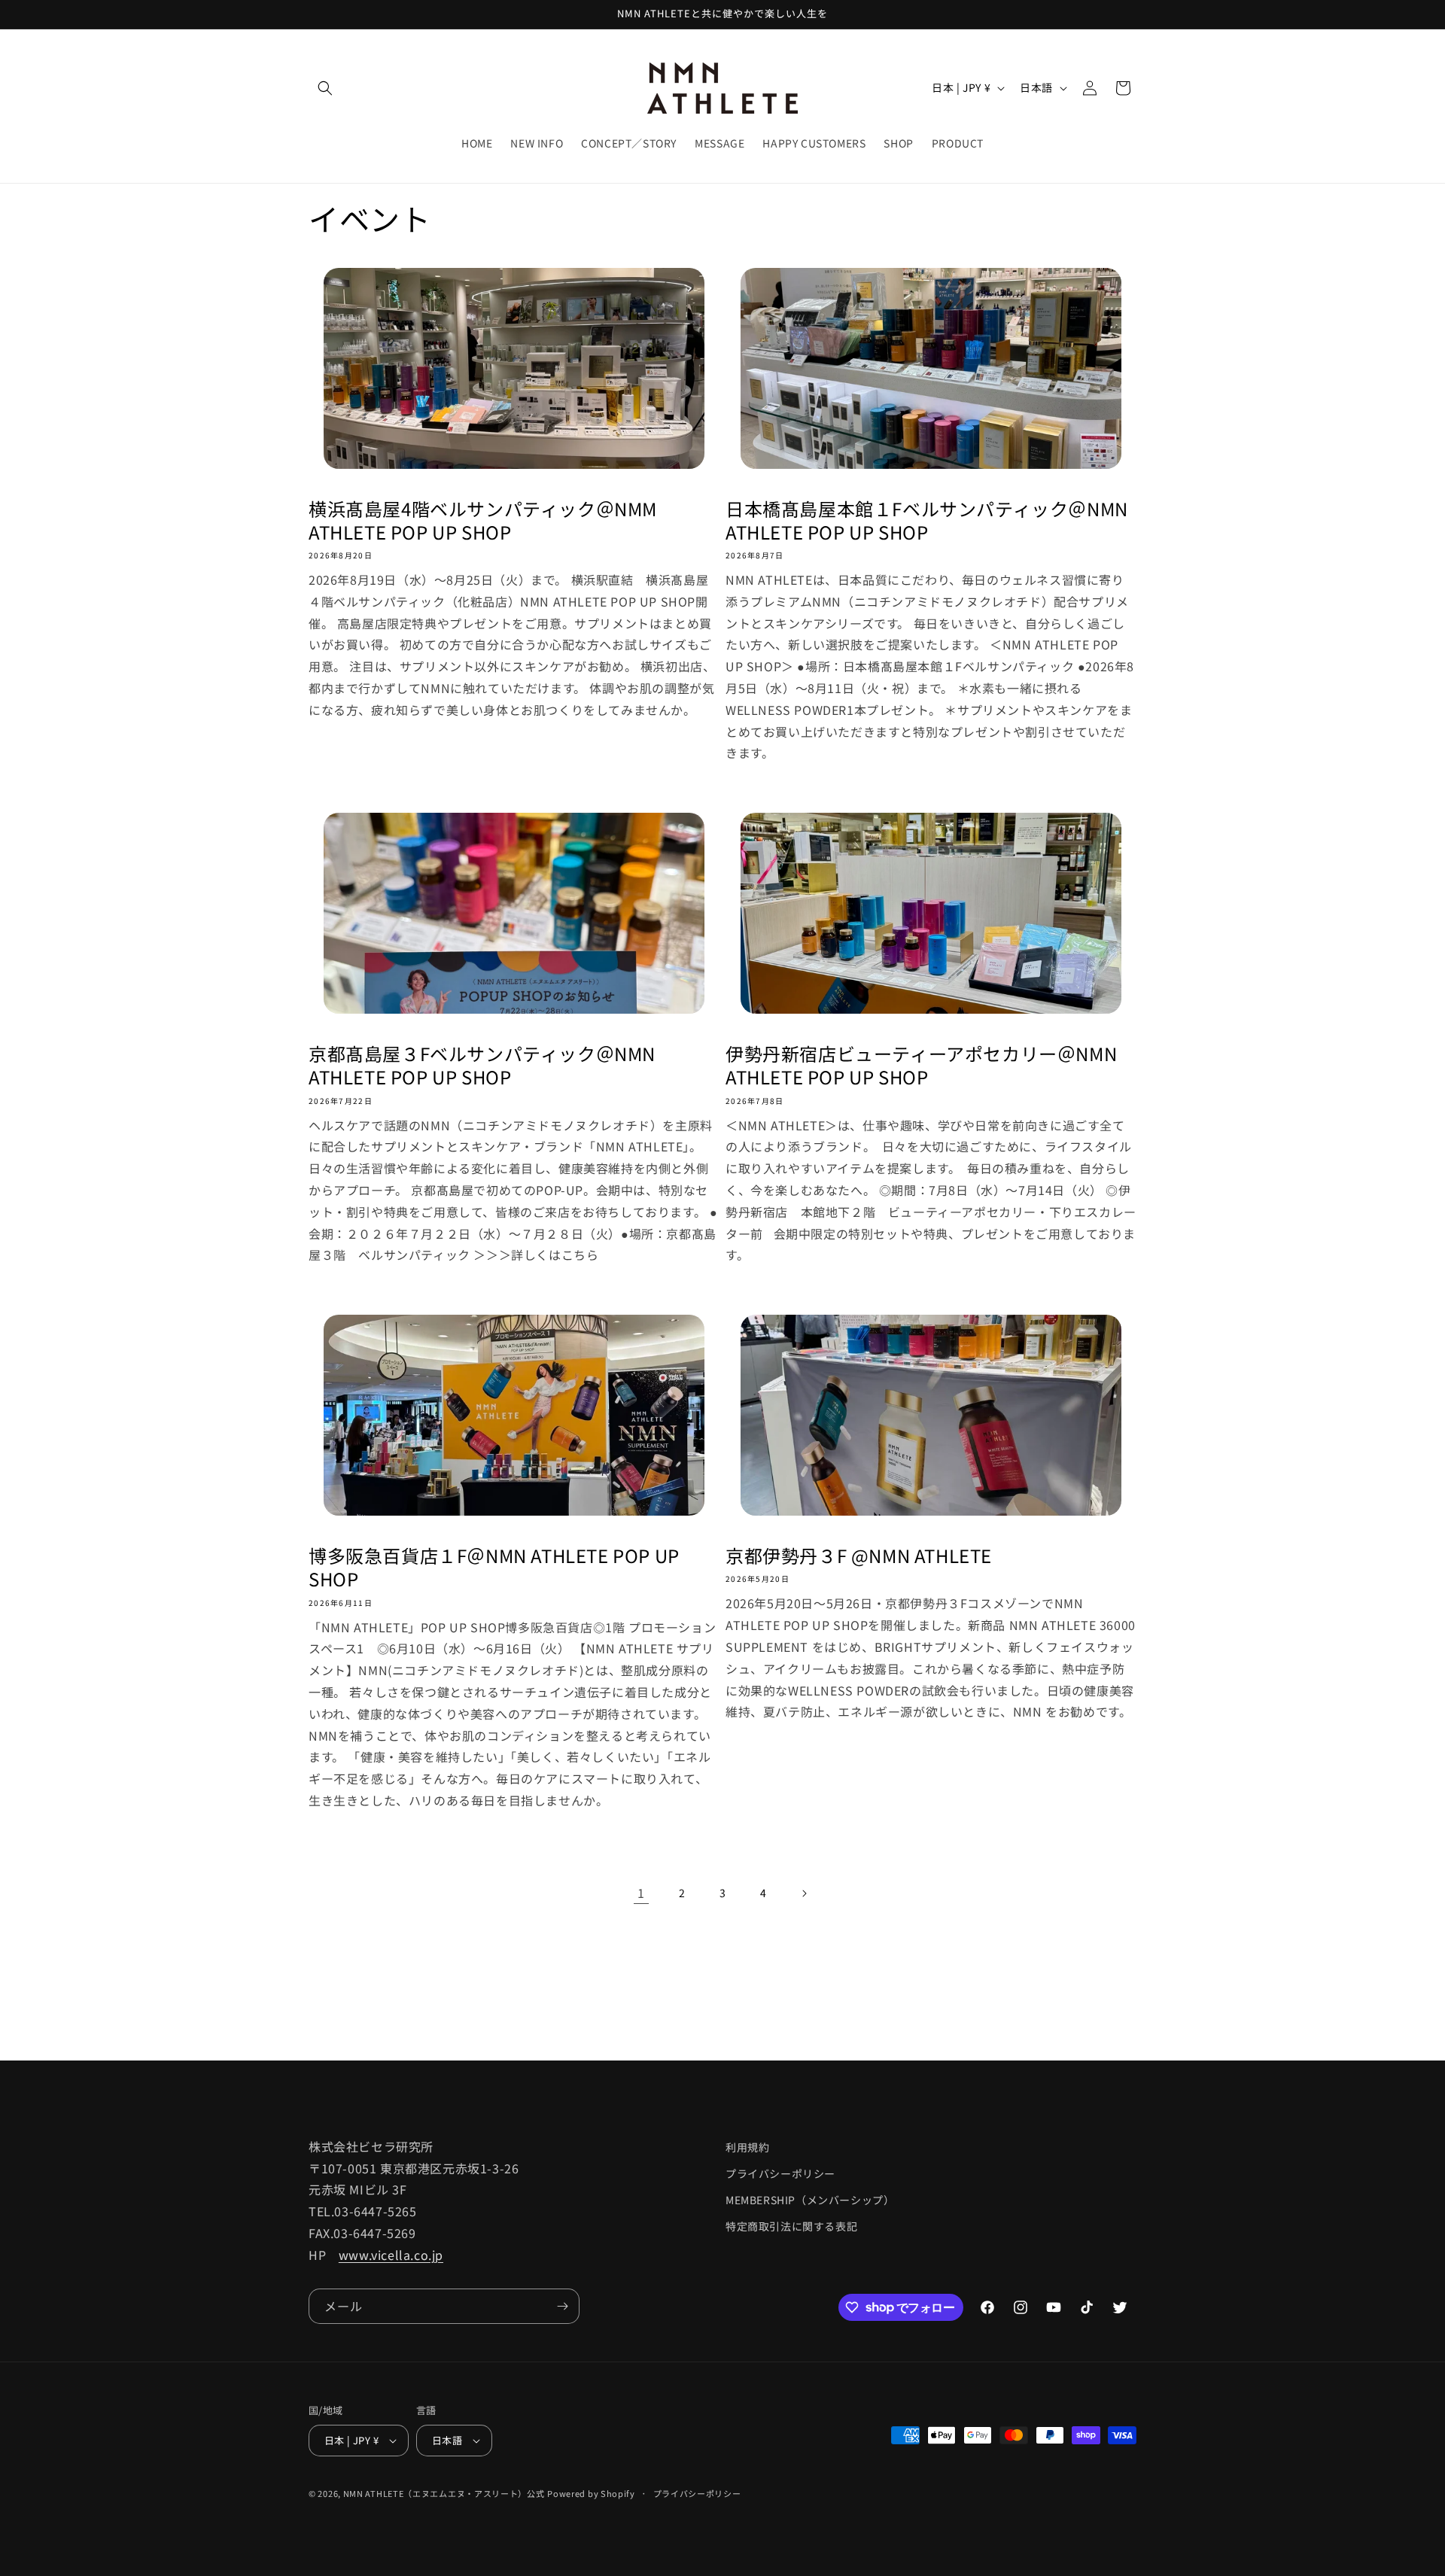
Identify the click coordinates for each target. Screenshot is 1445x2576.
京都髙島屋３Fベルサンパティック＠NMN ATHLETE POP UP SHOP (482, 1065)
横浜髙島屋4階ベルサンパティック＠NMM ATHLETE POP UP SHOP (483, 520)
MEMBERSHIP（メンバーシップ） (810, 2200)
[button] (325, 88)
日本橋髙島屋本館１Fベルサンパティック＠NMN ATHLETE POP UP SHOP (927, 520)
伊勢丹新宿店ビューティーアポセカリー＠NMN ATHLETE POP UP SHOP (921, 1065)
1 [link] (641, 1893)
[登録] (562, 2306)
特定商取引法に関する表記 (791, 2226)
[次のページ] (804, 1893)
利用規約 (747, 2147)
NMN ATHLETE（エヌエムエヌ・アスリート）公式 (444, 2493)
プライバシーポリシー (780, 2173)
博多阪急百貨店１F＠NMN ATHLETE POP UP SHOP (494, 1567)
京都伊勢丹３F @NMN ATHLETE (859, 1555)
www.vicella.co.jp (391, 2255)
